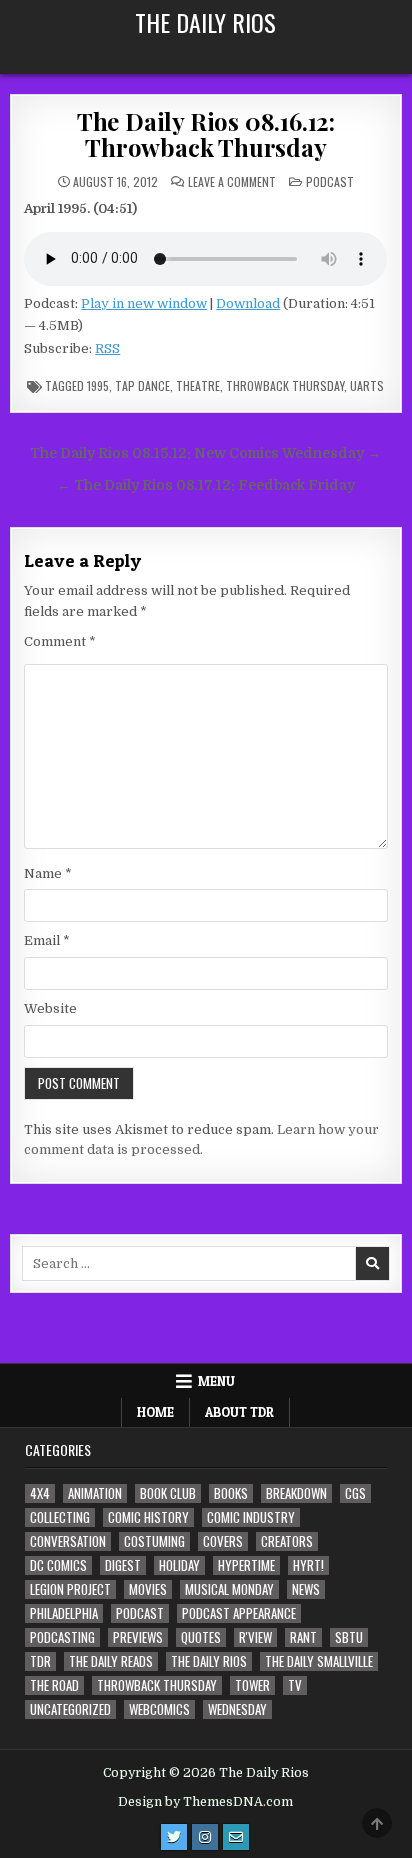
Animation (95, 1493)
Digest (123, 1565)
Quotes (201, 1637)
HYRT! (308, 1565)
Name (48, 873)
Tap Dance (142, 385)
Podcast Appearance (239, 1613)
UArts (367, 385)
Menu (216, 1381)
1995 (98, 385)
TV (295, 1685)
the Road (54, 1685)
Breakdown (296, 1493)
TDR (40, 1661)
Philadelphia (64, 1613)
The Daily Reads (111, 1661)
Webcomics (159, 1709)
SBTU (349, 1637)
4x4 (40, 1493)
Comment (60, 641)
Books (231, 1493)
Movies (148, 1589)
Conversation (68, 1541)
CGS (355, 1493)
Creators (287, 1541)
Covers (223, 1541)
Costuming (154, 1541)
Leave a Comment (232, 182)
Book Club (168, 1493)
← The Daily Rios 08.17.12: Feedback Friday (206, 485)
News (306, 1589)
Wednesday (237, 1709)
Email (47, 940)
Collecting (60, 1517)
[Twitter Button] (174, 1837)
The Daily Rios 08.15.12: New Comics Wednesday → (205, 453)
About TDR (239, 1412)
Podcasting (62, 1637)
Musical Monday (229, 1589)
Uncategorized (70, 1709)
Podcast (330, 181)
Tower (252, 1685)
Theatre (198, 385)
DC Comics (58, 1565)
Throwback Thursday (285, 385)
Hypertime (246, 1565)
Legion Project (70, 1589)
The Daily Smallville (319, 1661)
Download (248, 303)
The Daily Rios (205, 22)
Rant (303, 1637)
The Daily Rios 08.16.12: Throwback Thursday (206, 134)
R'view (255, 1637)
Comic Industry (251, 1517)
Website (50, 1008)
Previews (138, 1637)
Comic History (148, 1517)
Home (155, 1412)
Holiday (179, 1565)
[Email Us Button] (236, 1837)
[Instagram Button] (205, 1837)
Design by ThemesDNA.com (205, 1802)
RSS (107, 348)
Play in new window (144, 303)
